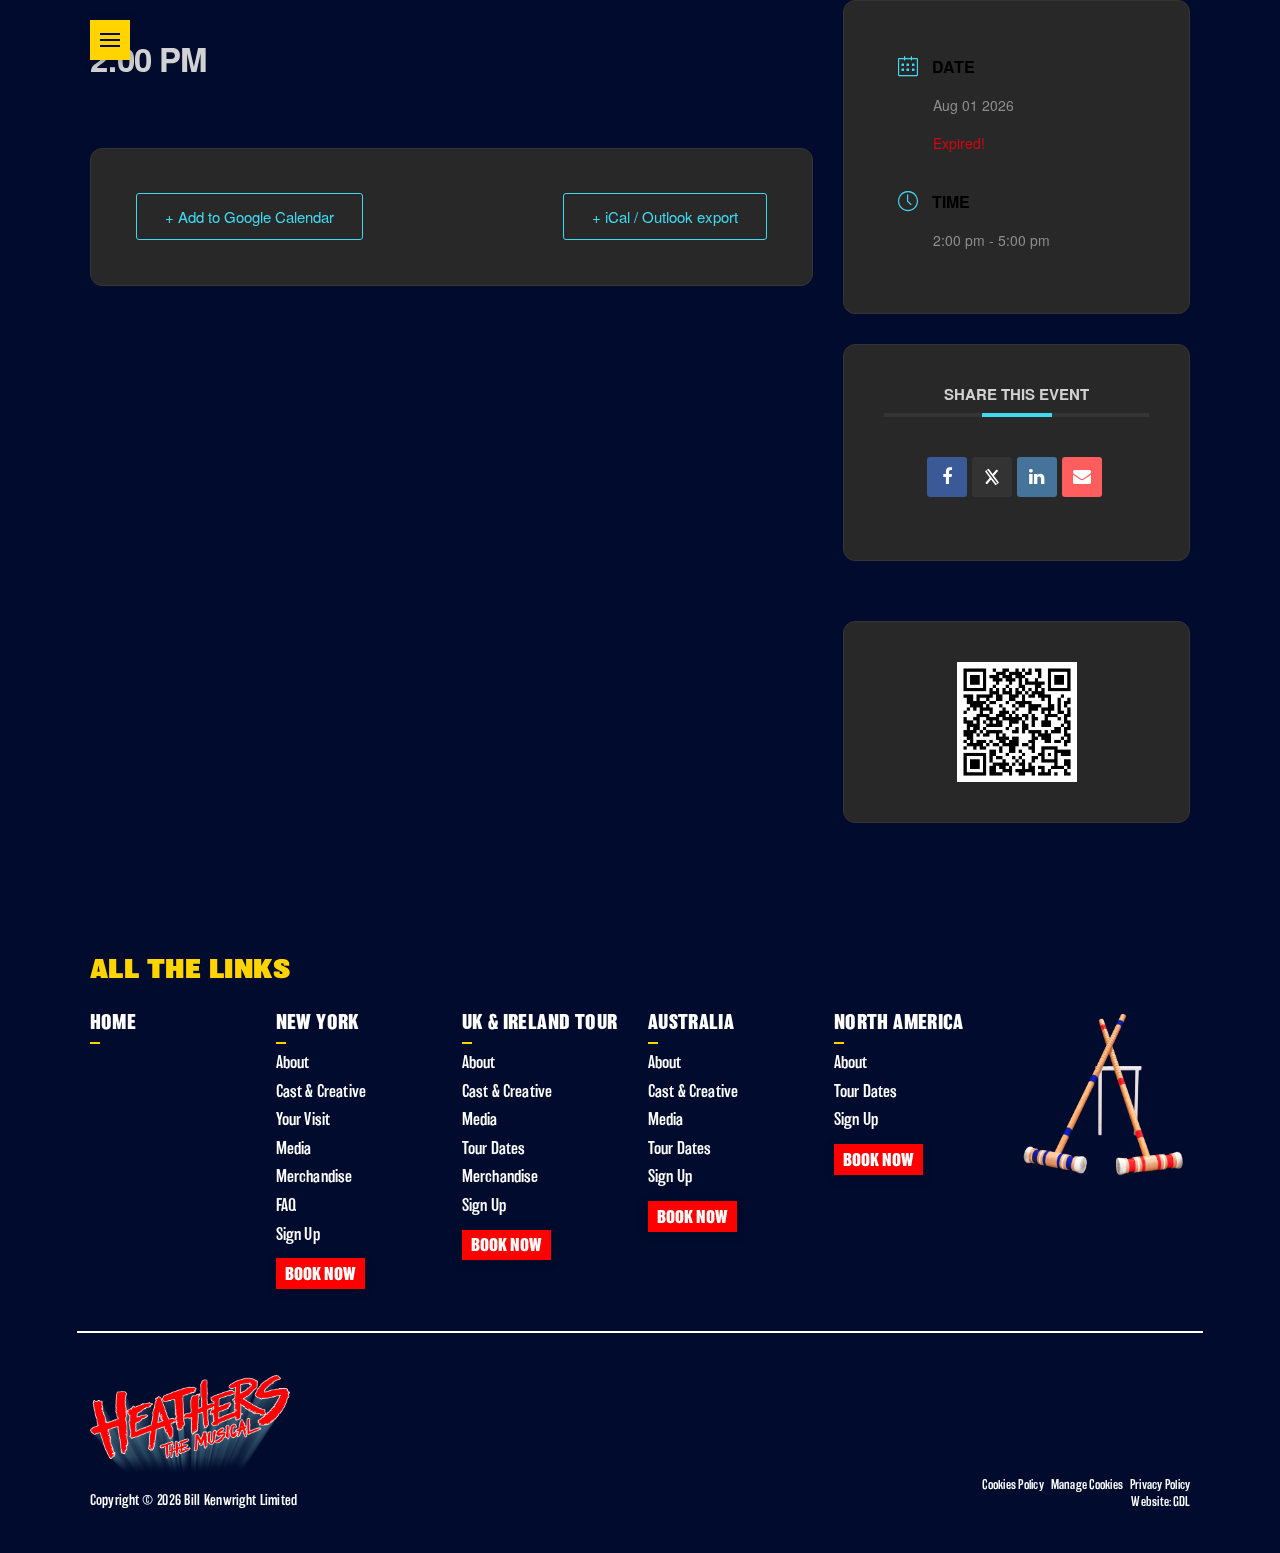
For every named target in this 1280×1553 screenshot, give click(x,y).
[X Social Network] (992, 477)
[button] (110, 40)
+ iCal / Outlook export (665, 216)
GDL (1182, 1501)
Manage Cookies (1087, 1484)
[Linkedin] (1037, 477)
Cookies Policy (1013, 1484)
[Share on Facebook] (947, 477)
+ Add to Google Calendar (249, 216)
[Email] (1082, 477)
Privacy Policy (1160, 1484)
